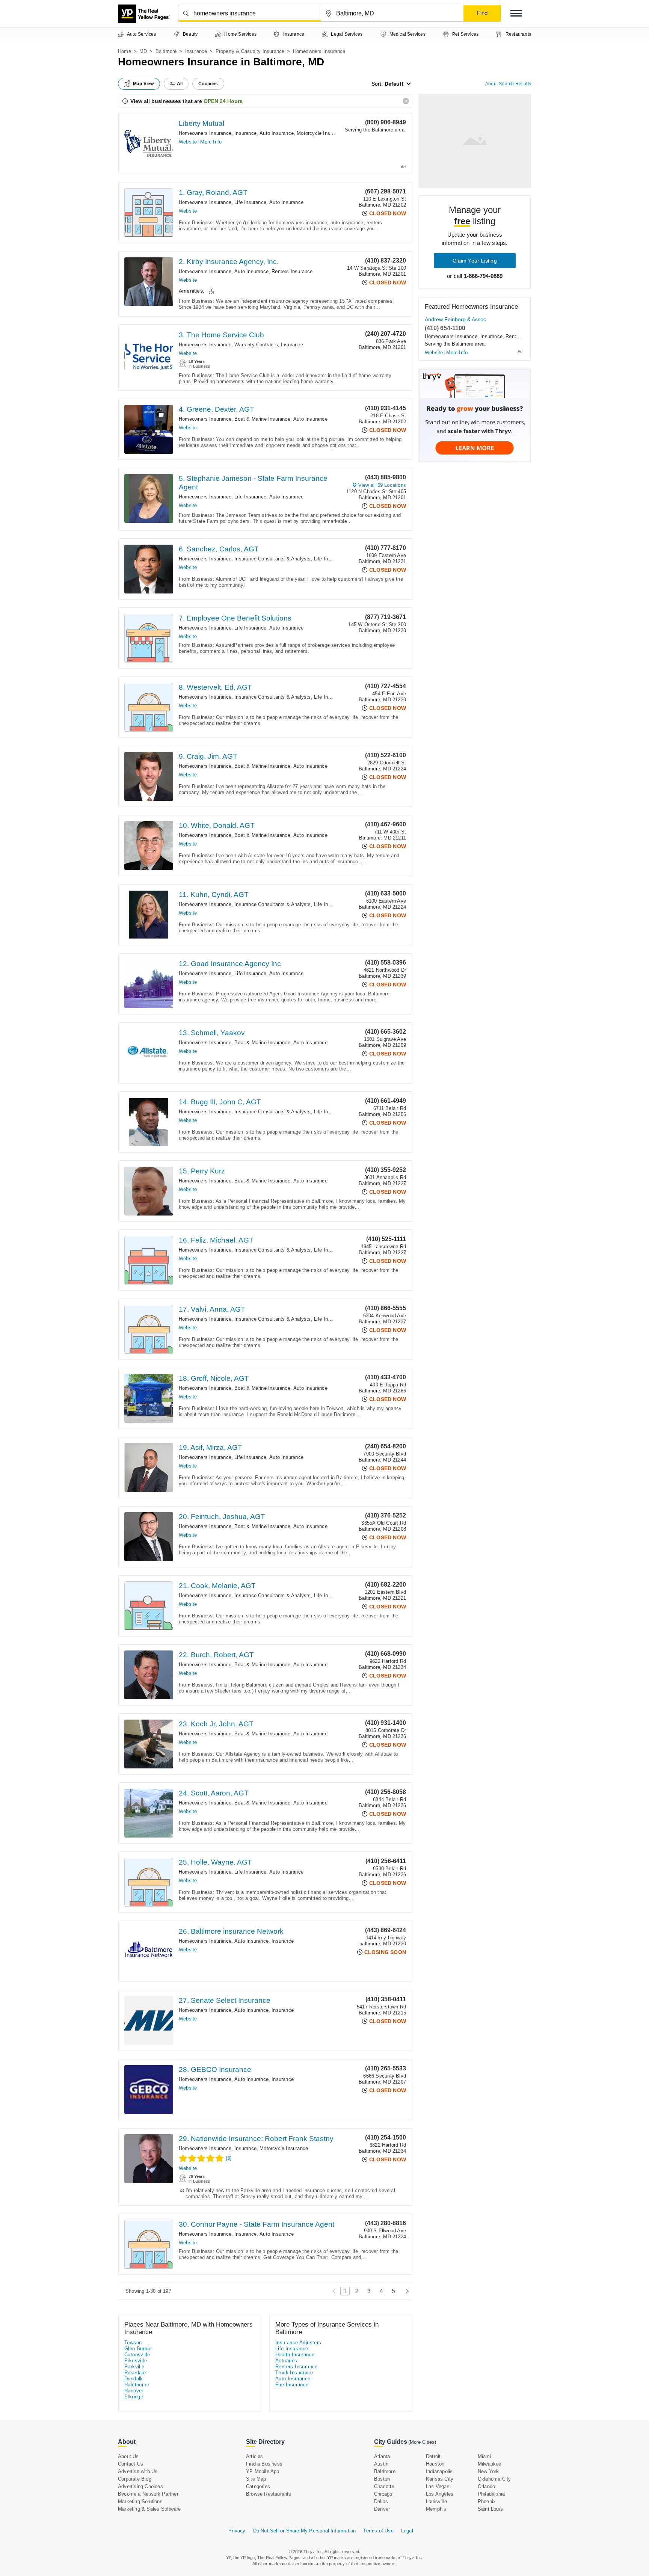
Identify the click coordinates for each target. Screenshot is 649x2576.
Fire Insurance (292, 2385)
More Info (211, 142)
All (180, 84)
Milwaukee (490, 2464)
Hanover (134, 2391)
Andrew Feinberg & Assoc (455, 319)
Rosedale (135, 2373)
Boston (382, 2479)
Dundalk (134, 2379)
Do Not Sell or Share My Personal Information (305, 2531)
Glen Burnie (138, 2349)
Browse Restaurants (269, 2494)
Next (405, 2291)
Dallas (381, 2501)
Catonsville (137, 2355)
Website (188, 142)
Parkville (134, 2367)
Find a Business (264, 2464)
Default (394, 84)
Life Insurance (250, 202)
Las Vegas (438, 2486)
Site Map (256, 2479)
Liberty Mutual (201, 123)
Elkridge (134, 2397)
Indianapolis (439, 2471)
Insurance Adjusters (298, 2343)
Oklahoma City (494, 2479)
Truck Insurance (294, 2373)
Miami (484, 2456)
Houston (435, 2464)
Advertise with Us (138, 2471)
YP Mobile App (263, 2471)
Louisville (436, 2501)
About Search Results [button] (508, 84)
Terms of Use (378, 2531)
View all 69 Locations (382, 485)
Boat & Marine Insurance (262, 419)
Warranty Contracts (256, 345)
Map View (143, 84)
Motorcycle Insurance (321, 133)
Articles (255, 2456)
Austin (381, 2464)
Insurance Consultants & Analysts (272, 559)
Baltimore (166, 51)
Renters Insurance (292, 271)
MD (143, 51)
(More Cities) (422, 2442)
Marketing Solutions (140, 2501)
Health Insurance (295, 2355)
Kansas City (440, 2479)
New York (488, 2471)
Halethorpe (137, 2385)
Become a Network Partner (148, 2494)
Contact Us (131, 2464)
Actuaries (286, 2361)
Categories (258, 2486)
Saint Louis (490, 2509)
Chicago (383, 2494)
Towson (133, 2343)
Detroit (433, 2456)
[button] (516, 13)
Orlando (486, 2486)
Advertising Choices (140, 2486)
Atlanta (382, 2456)
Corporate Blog (135, 2479)
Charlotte (384, 2486)
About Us (128, 2456)
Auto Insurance (277, 133)
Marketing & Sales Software (149, 2509)
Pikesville (136, 2361)
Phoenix (487, 2501)
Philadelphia (491, 2494)
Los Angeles (440, 2494)
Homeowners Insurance (205, 133)
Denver (382, 2509)
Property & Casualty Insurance (250, 51)
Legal (407, 2531)
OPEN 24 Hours (223, 101)
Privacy (237, 2531)
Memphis (436, 2509)
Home (125, 51)
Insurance (196, 51)
